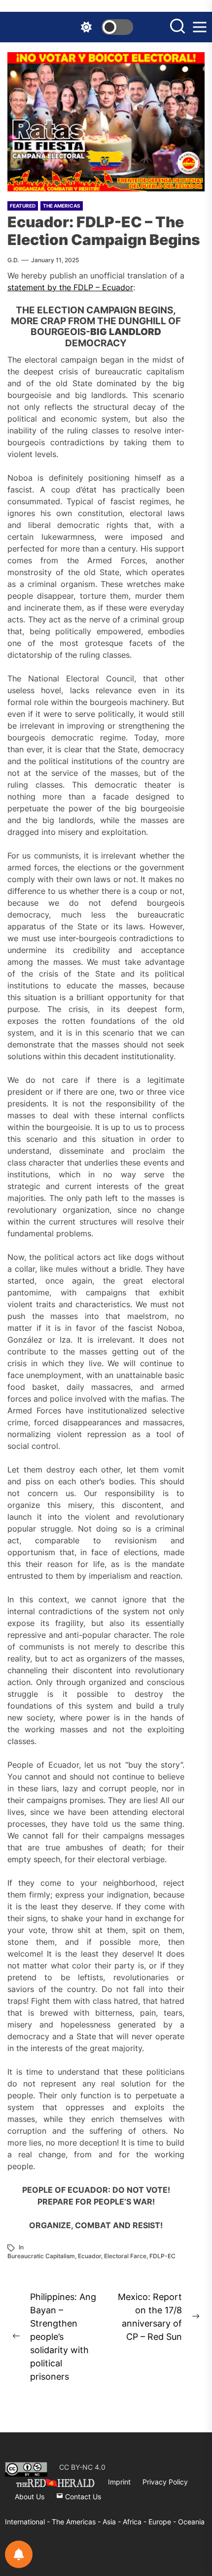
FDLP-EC (162, 2256)
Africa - (136, 2522)
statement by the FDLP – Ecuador (70, 287)
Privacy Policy (165, 2482)
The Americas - (77, 2522)
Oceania (191, 2522)
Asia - (113, 2522)
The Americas (62, 206)
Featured (23, 206)
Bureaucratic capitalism (41, 2256)
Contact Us (82, 2497)
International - (28, 2522)
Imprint (119, 2482)
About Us (30, 2497)
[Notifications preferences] (19, 2554)
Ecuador (89, 2256)
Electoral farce (125, 2256)
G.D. (13, 260)
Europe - (163, 2522)
